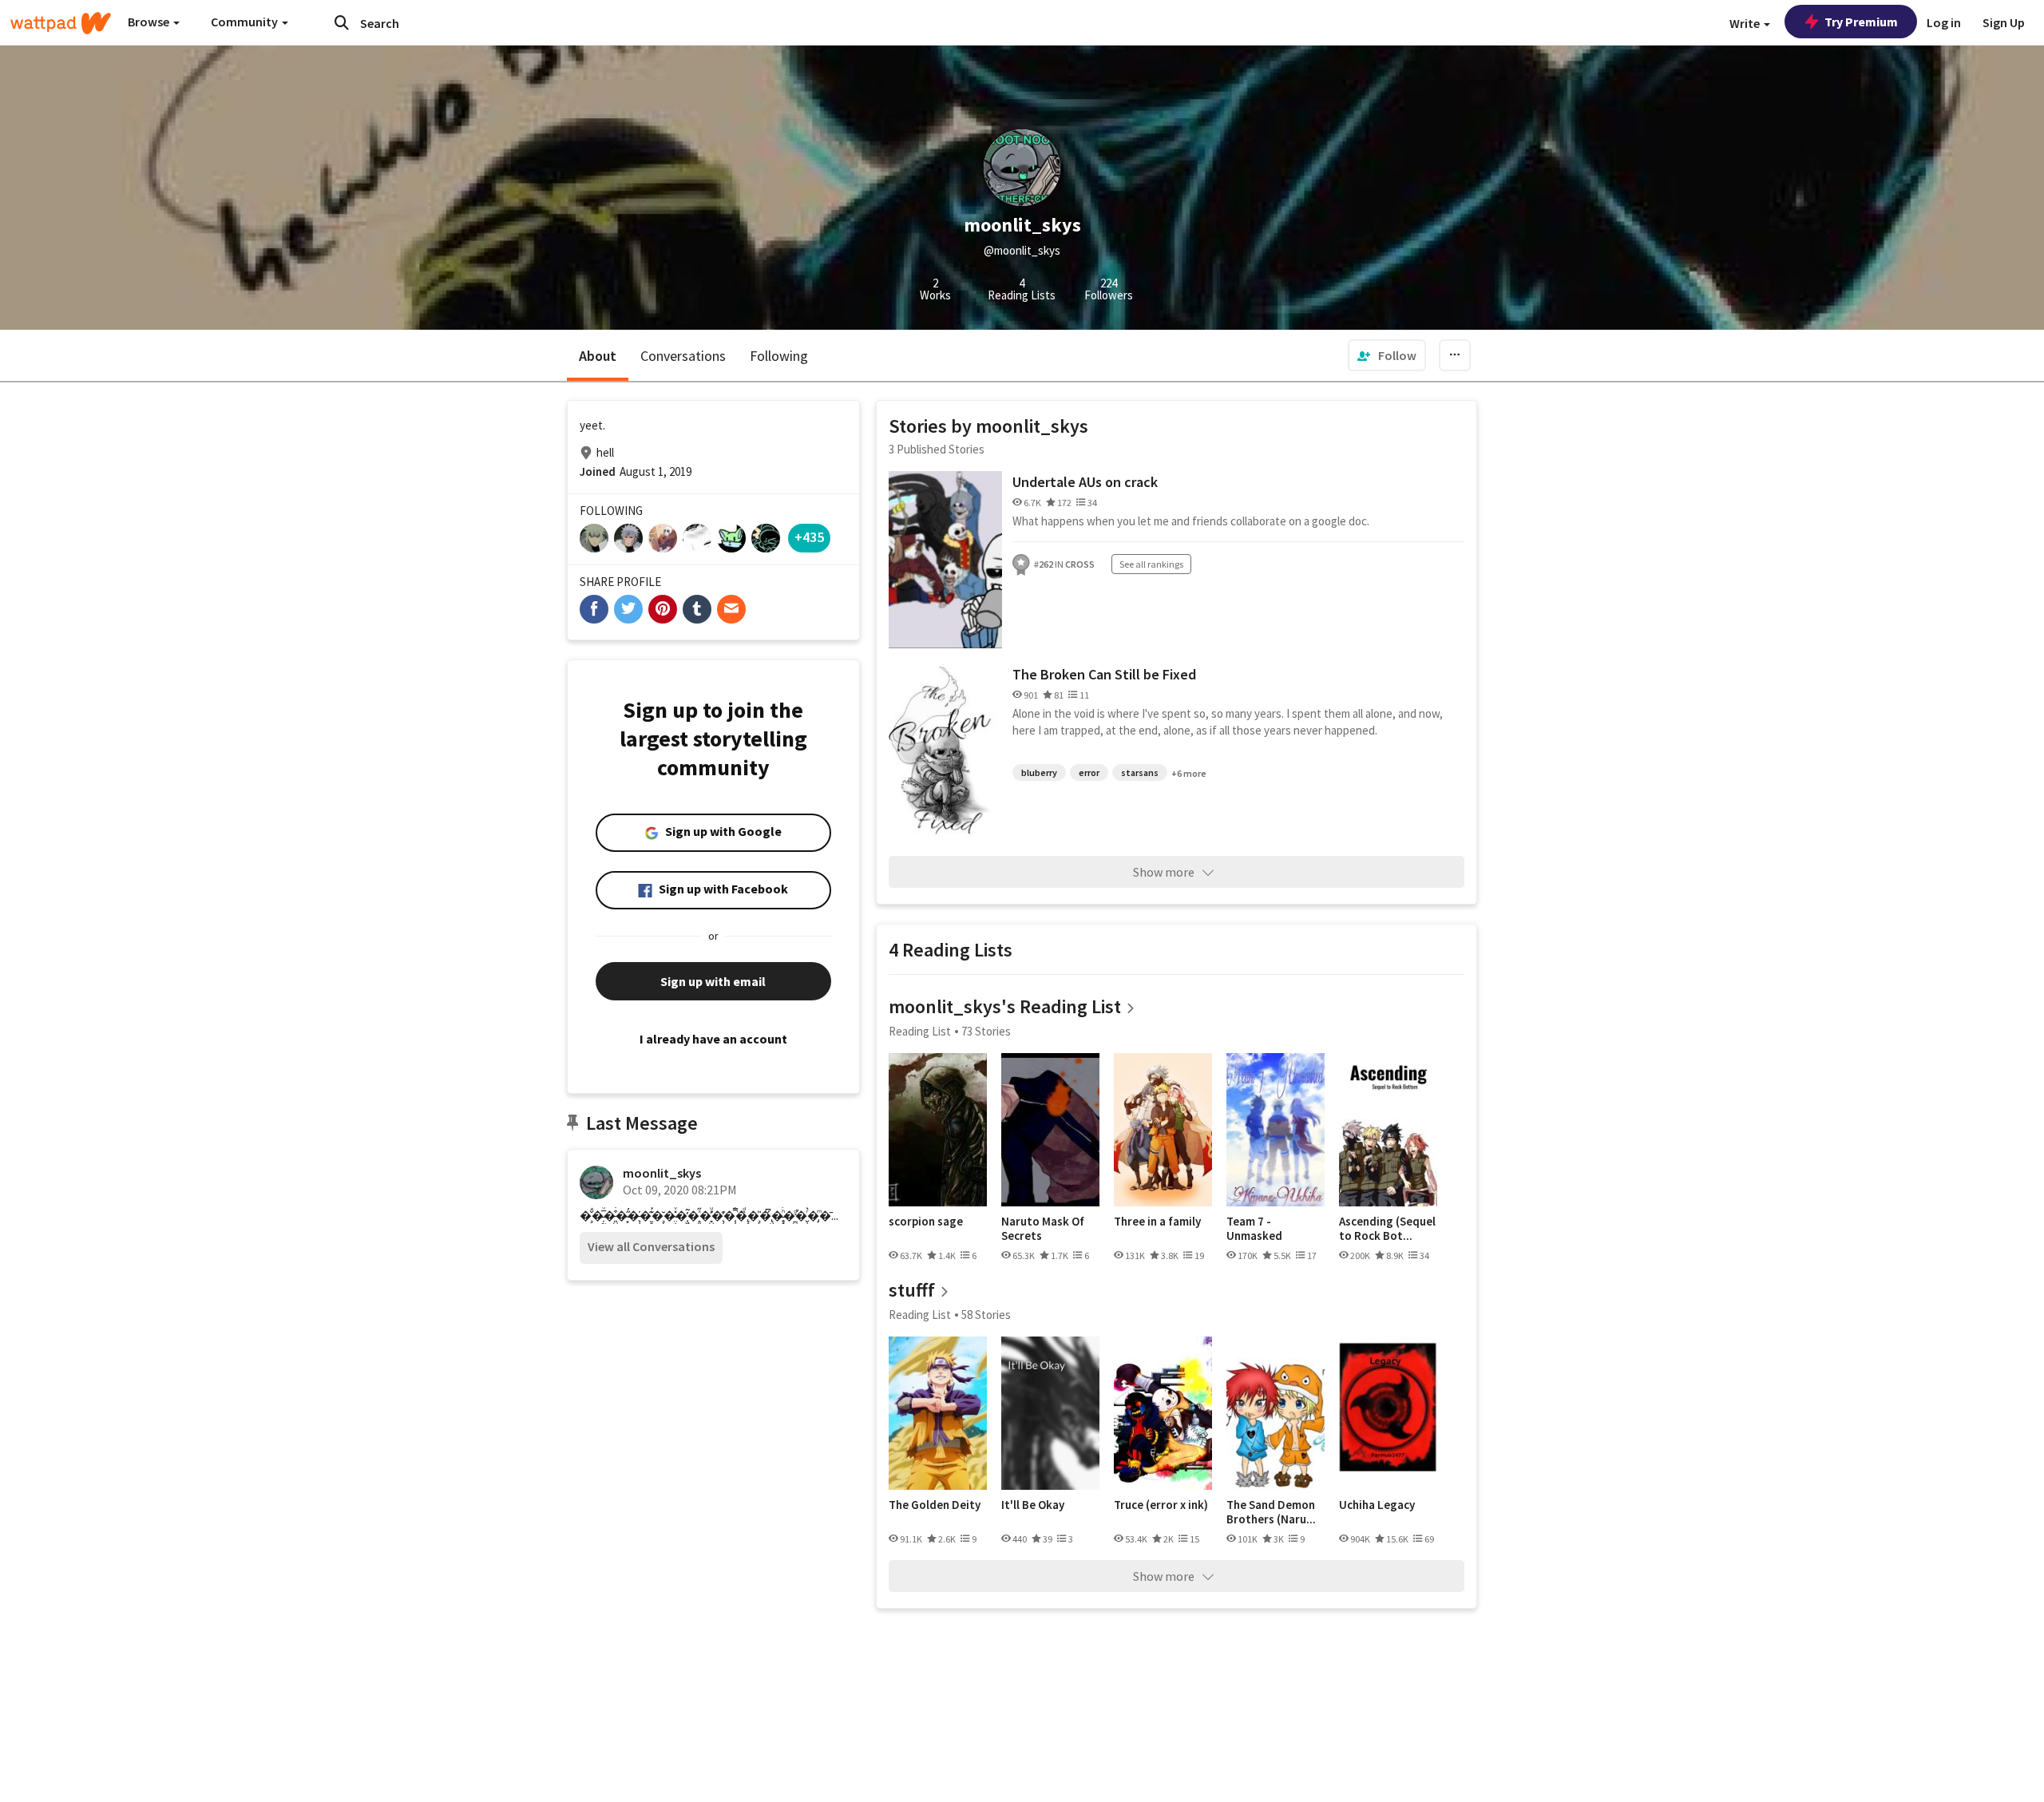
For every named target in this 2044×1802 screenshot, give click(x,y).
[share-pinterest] (663, 609)
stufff (912, 1290)
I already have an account (713, 1039)
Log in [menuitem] (1944, 22)
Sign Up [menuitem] (2004, 22)
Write (1746, 23)
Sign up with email (713, 981)
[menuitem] (1387, 355)
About (598, 356)
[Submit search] (342, 22)
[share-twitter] (628, 609)
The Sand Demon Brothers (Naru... (1271, 1512)
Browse (150, 22)
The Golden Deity (935, 1505)
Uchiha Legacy (1377, 1505)
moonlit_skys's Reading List (1005, 1006)
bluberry (1039, 772)
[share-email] (731, 609)
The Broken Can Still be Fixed (1104, 674)
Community (246, 22)
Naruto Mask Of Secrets (1043, 1228)
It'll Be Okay (1033, 1505)
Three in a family (1157, 1222)
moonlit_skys (662, 1173)
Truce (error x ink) (1161, 1505)
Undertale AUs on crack (1085, 482)
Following (779, 356)
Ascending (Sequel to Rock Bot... (1387, 1228)
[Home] (61, 23)
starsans (1140, 772)
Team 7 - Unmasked (1254, 1228)
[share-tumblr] (697, 609)
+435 (809, 537)
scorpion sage (926, 1222)
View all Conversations (651, 1246)
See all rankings (1151, 564)
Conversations (683, 356)
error (1089, 772)
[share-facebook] (594, 609)
